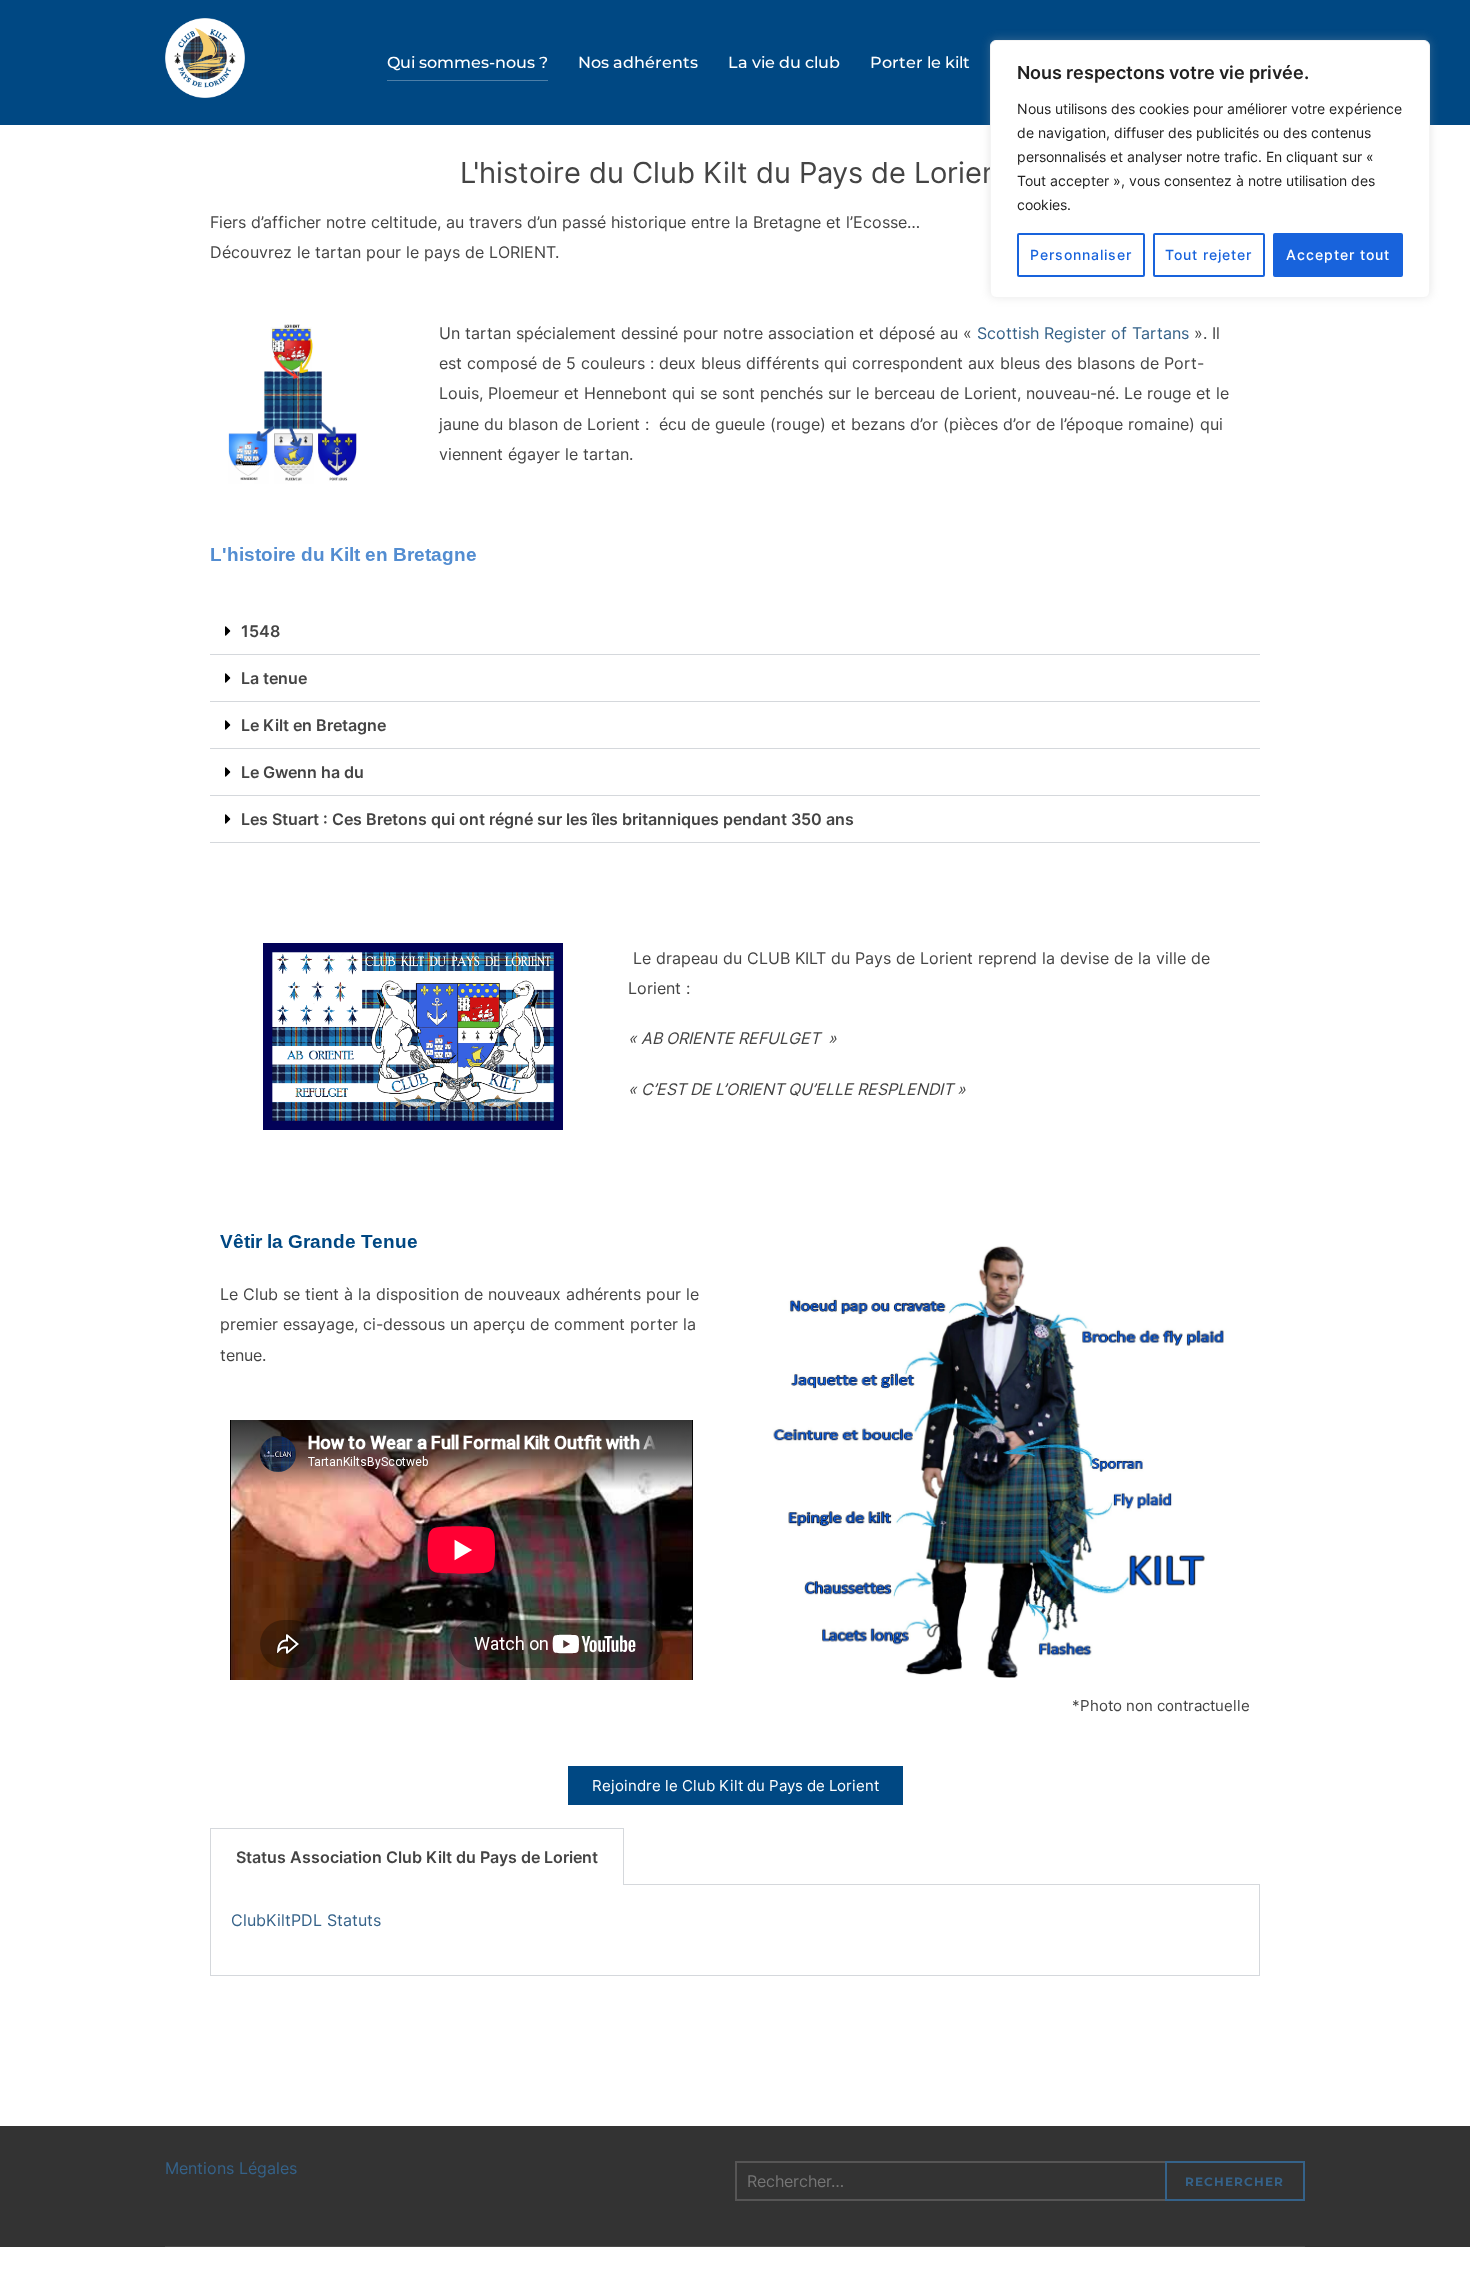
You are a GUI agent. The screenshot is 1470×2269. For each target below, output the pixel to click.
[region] (1210, 169)
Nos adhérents (638, 62)
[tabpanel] (735, 1930)
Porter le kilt (920, 62)
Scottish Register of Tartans (1083, 333)
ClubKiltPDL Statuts (306, 1920)
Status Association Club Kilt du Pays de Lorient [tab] (417, 1857)
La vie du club (784, 62)
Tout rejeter (1208, 254)
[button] (735, 631)
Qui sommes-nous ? (467, 62)
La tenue (274, 678)
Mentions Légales (231, 2168)
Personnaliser (1081, 254)
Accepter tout (1338, 254)
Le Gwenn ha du (302, 772)
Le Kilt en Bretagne (313, 725)
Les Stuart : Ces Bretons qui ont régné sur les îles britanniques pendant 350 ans (547, 819)
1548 (260, 631)
